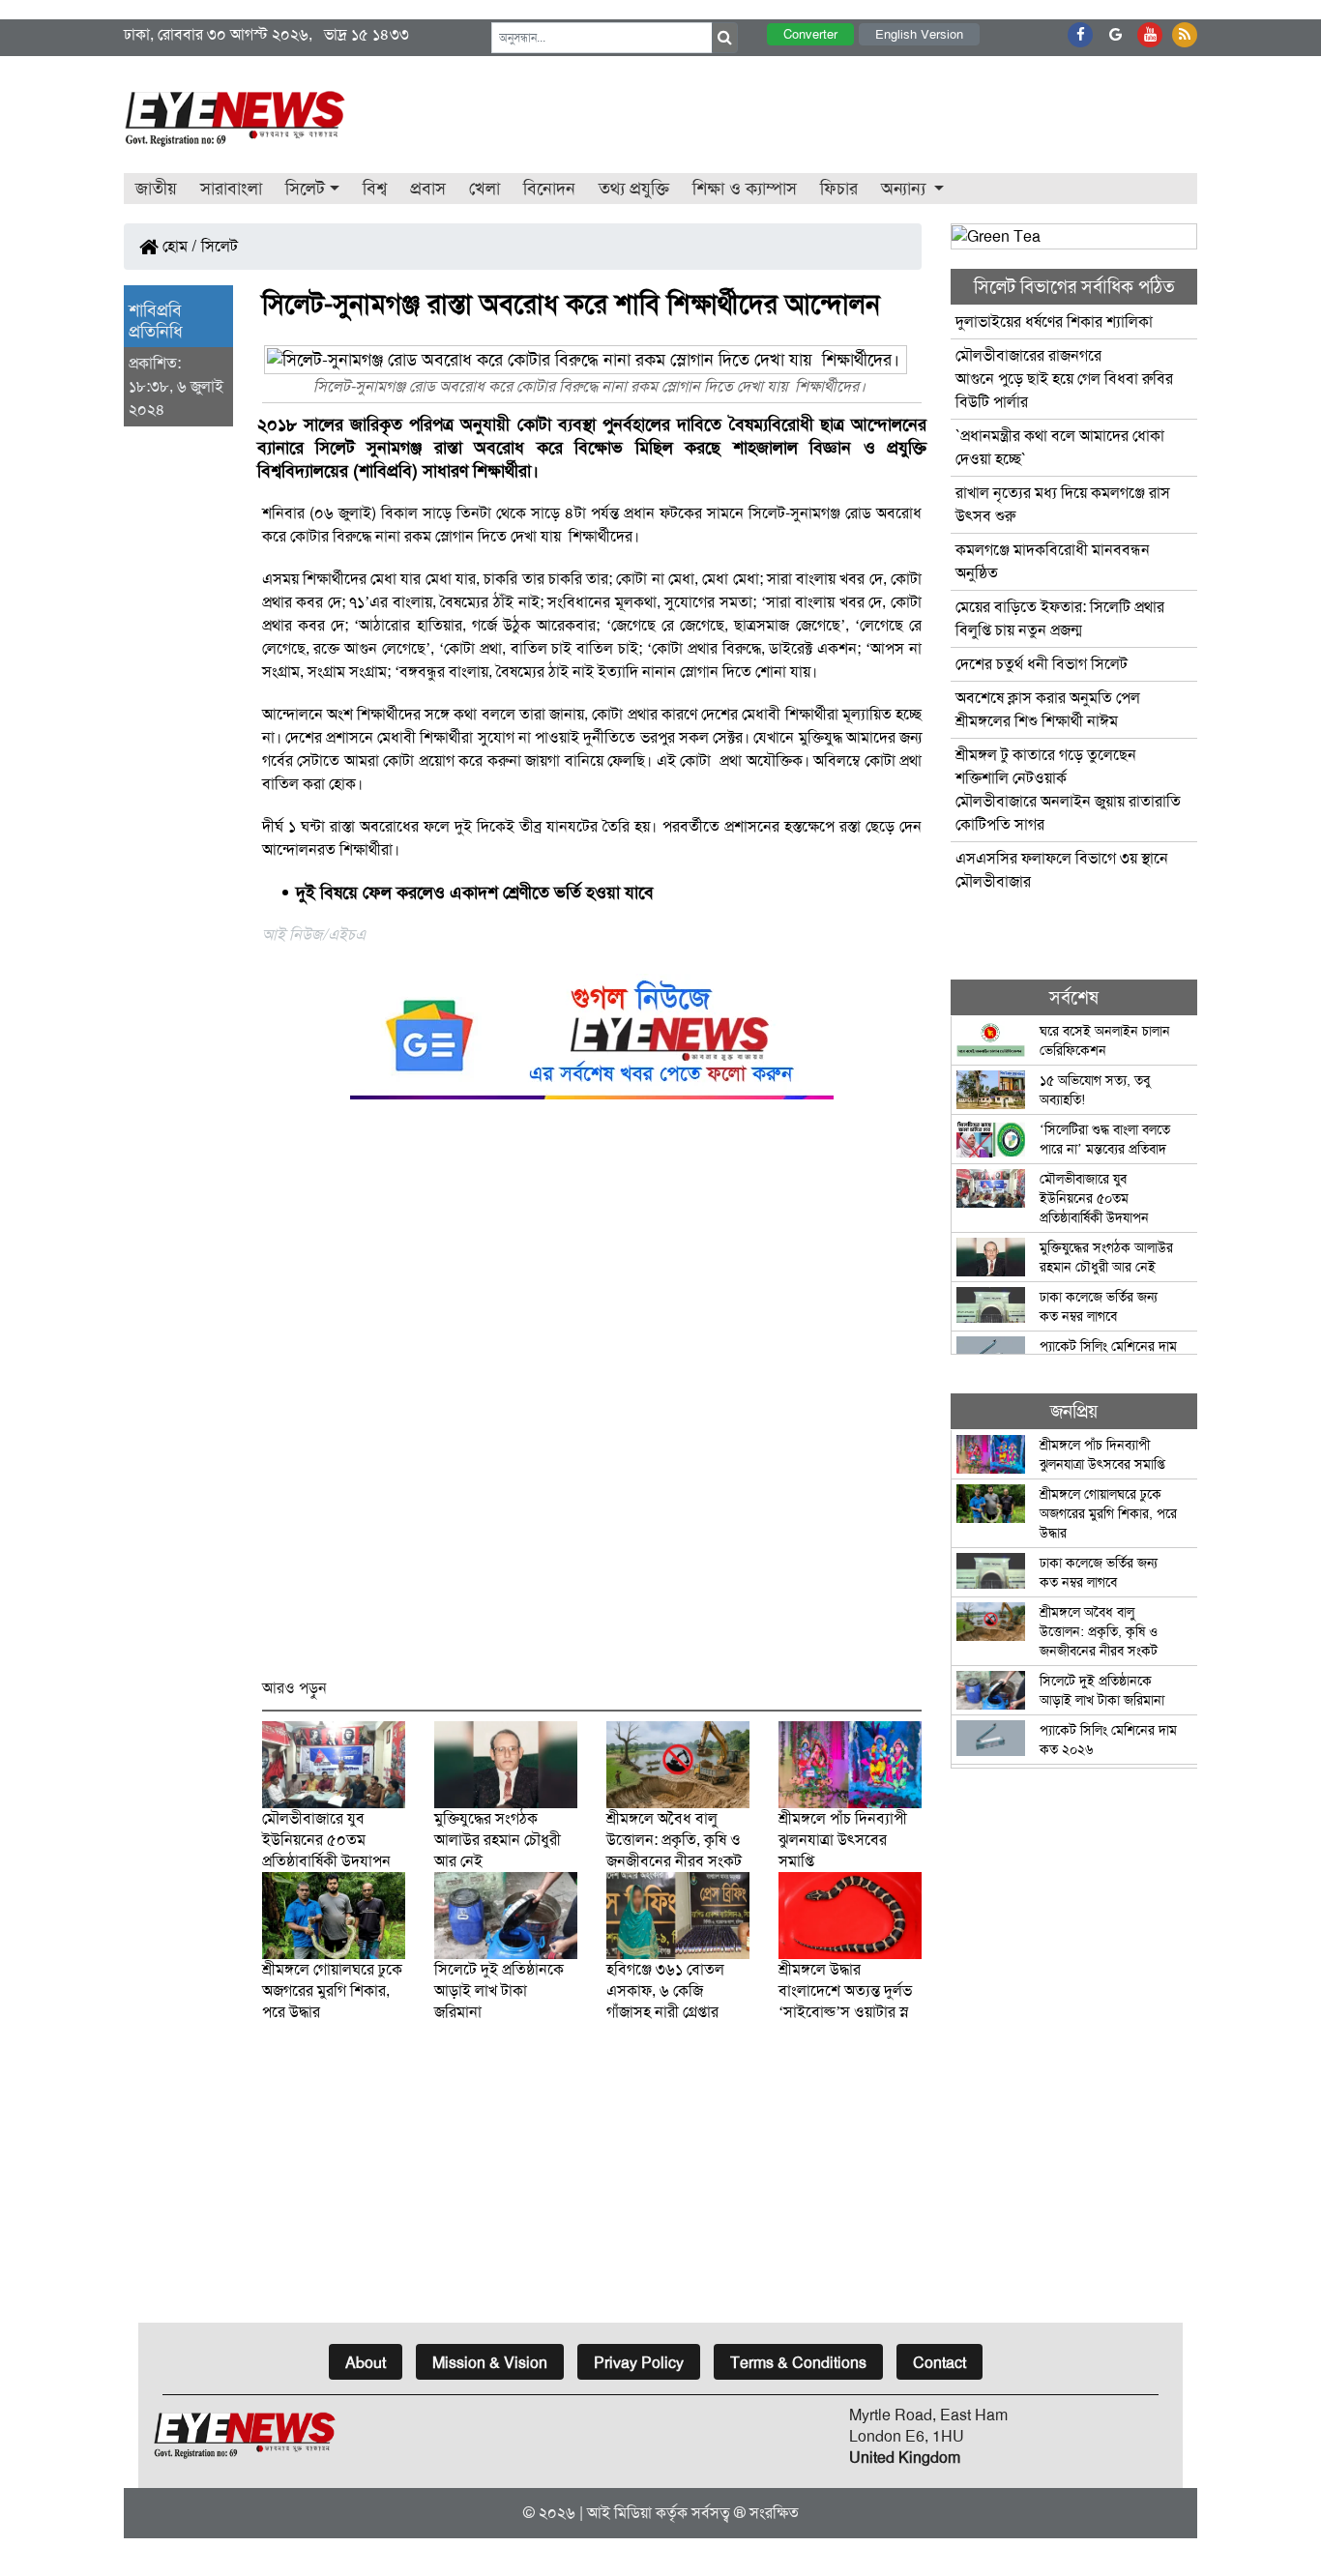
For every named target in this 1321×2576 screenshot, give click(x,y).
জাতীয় (156, 189)
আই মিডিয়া (619, 2513)
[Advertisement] (592, 1398)
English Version (919, 34)
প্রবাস (428, 189)
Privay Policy (639, 2363)
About (366, 2363)
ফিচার (839, 189)
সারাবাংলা (231, 189)
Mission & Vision (490, 2363)
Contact (939, 2363)
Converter (810, 34)
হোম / (178, 246)
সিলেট (220, 246)
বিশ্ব (375, 189)
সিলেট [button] (305, 189)
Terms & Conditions (798, 2363)
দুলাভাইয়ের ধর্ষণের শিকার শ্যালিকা (1054, 322)
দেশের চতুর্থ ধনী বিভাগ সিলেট (1042, 664)
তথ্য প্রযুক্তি (634, 189)
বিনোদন (549, 189)
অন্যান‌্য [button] (906, 189)
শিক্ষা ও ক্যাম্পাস (745, 189)
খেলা (484, 189)
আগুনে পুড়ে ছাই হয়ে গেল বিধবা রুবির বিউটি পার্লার (1064, 379)
